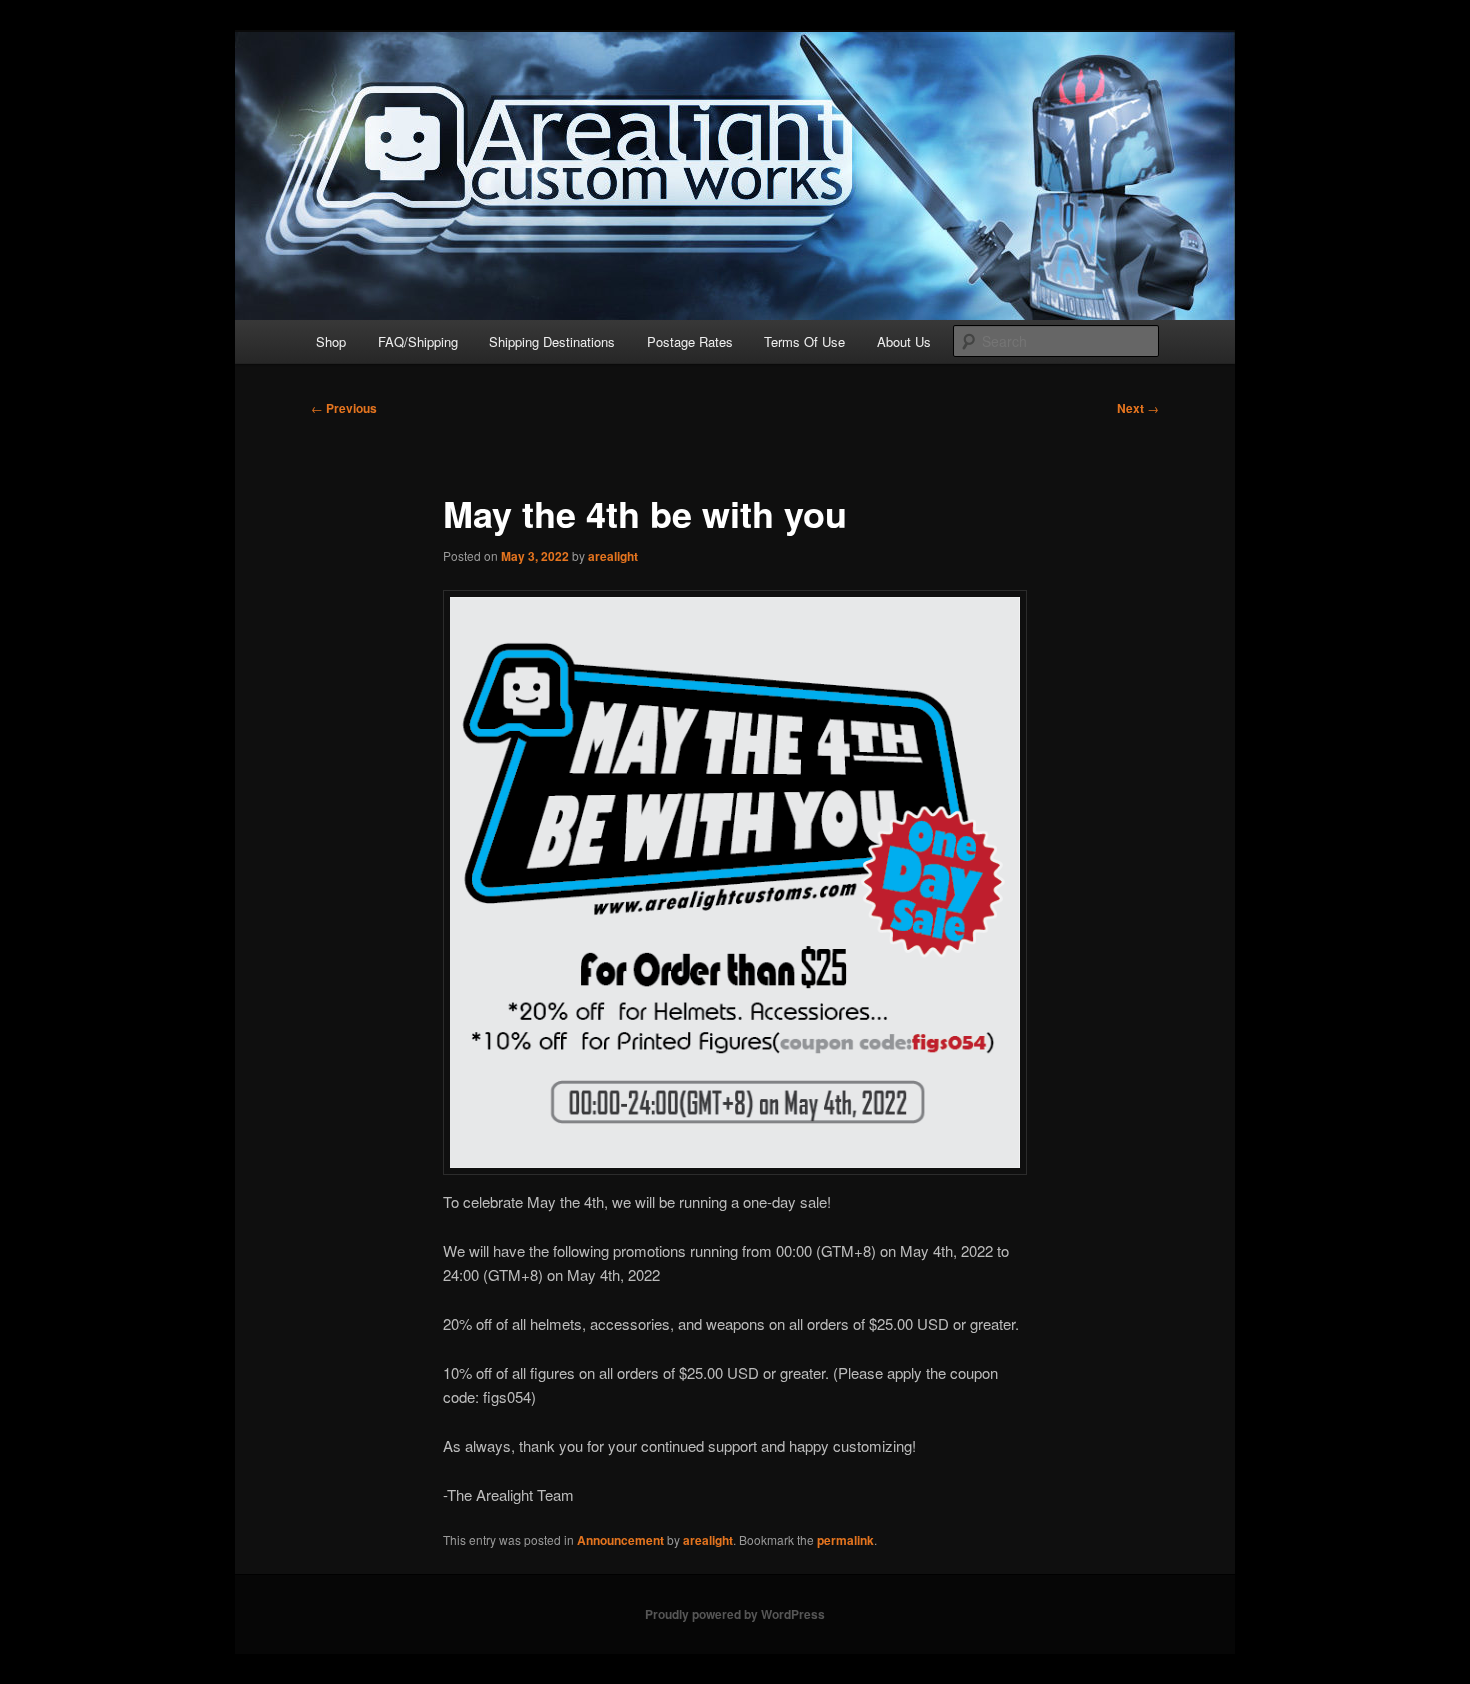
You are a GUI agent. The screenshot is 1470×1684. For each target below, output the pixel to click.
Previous (344, 408)
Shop (331, 341)
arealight (613, 556)
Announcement (620, 1540)
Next (1138, 408)
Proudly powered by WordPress (735, 1614)
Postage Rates (690, 341)
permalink (845, 1540)
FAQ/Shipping (418, 341)
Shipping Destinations (552, 341)
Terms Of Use (804, 341)
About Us (904, 341)
